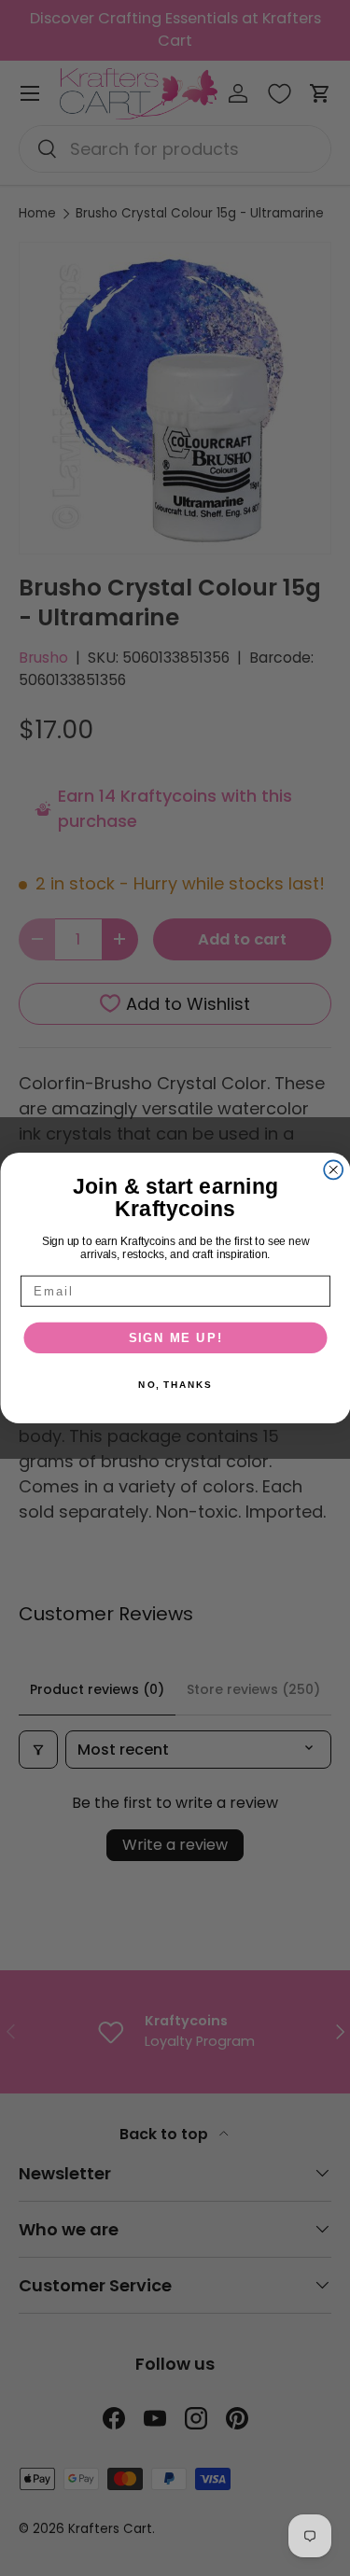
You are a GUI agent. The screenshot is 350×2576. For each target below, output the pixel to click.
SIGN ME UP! (175, 1337)
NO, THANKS (175, 1385)
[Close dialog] (333, 1169)
